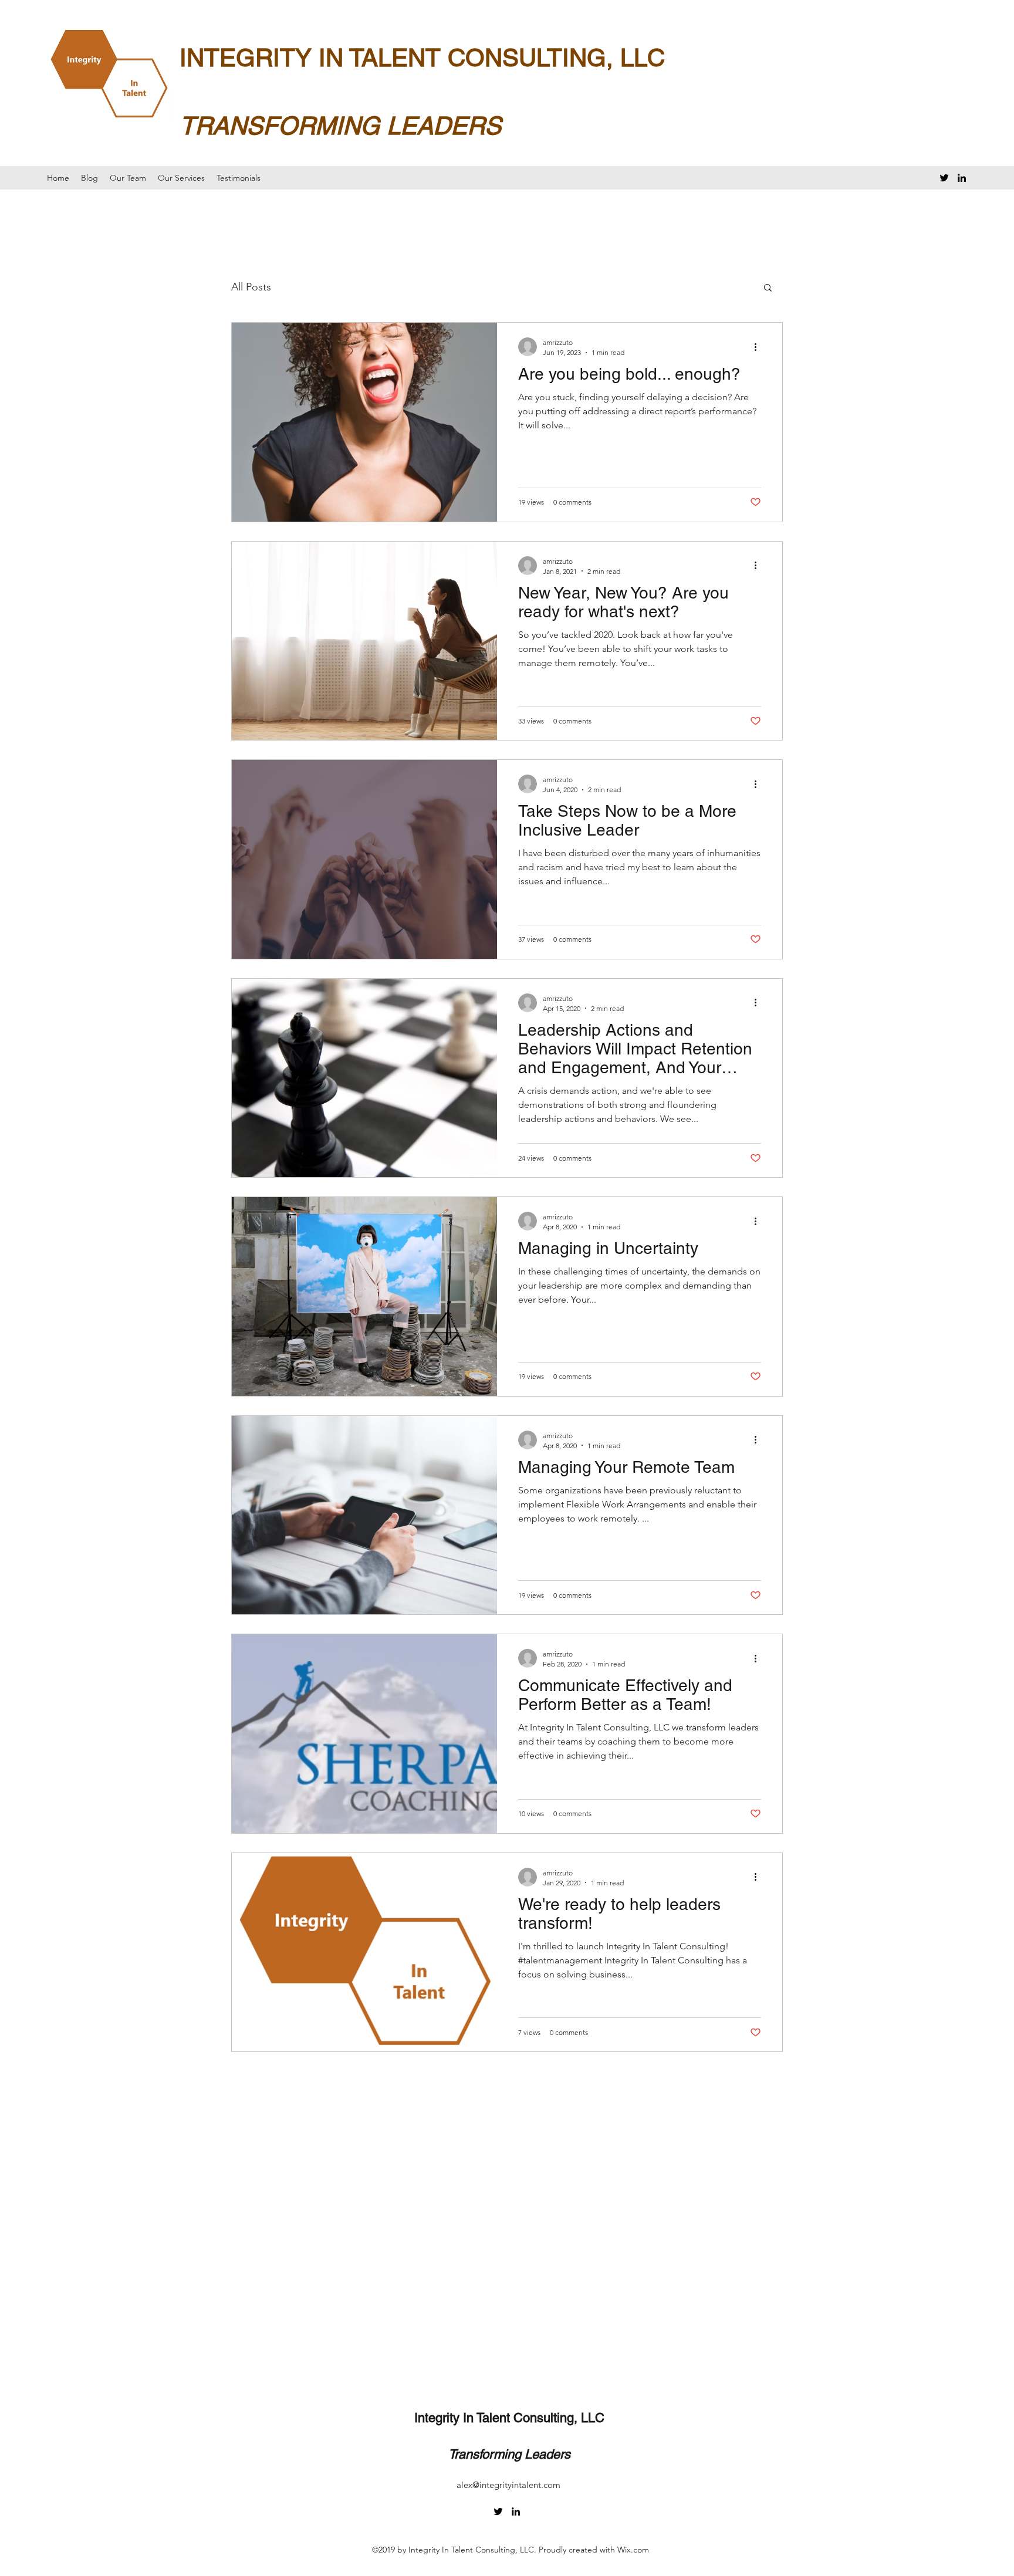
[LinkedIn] (962, 178)
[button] (768, 288)
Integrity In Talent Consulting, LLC (509, 2418)
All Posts (251, 287)
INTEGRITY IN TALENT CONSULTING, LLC (422, 58)
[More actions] (759, 347)
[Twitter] (944, 178)
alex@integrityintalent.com (508, 2485)
